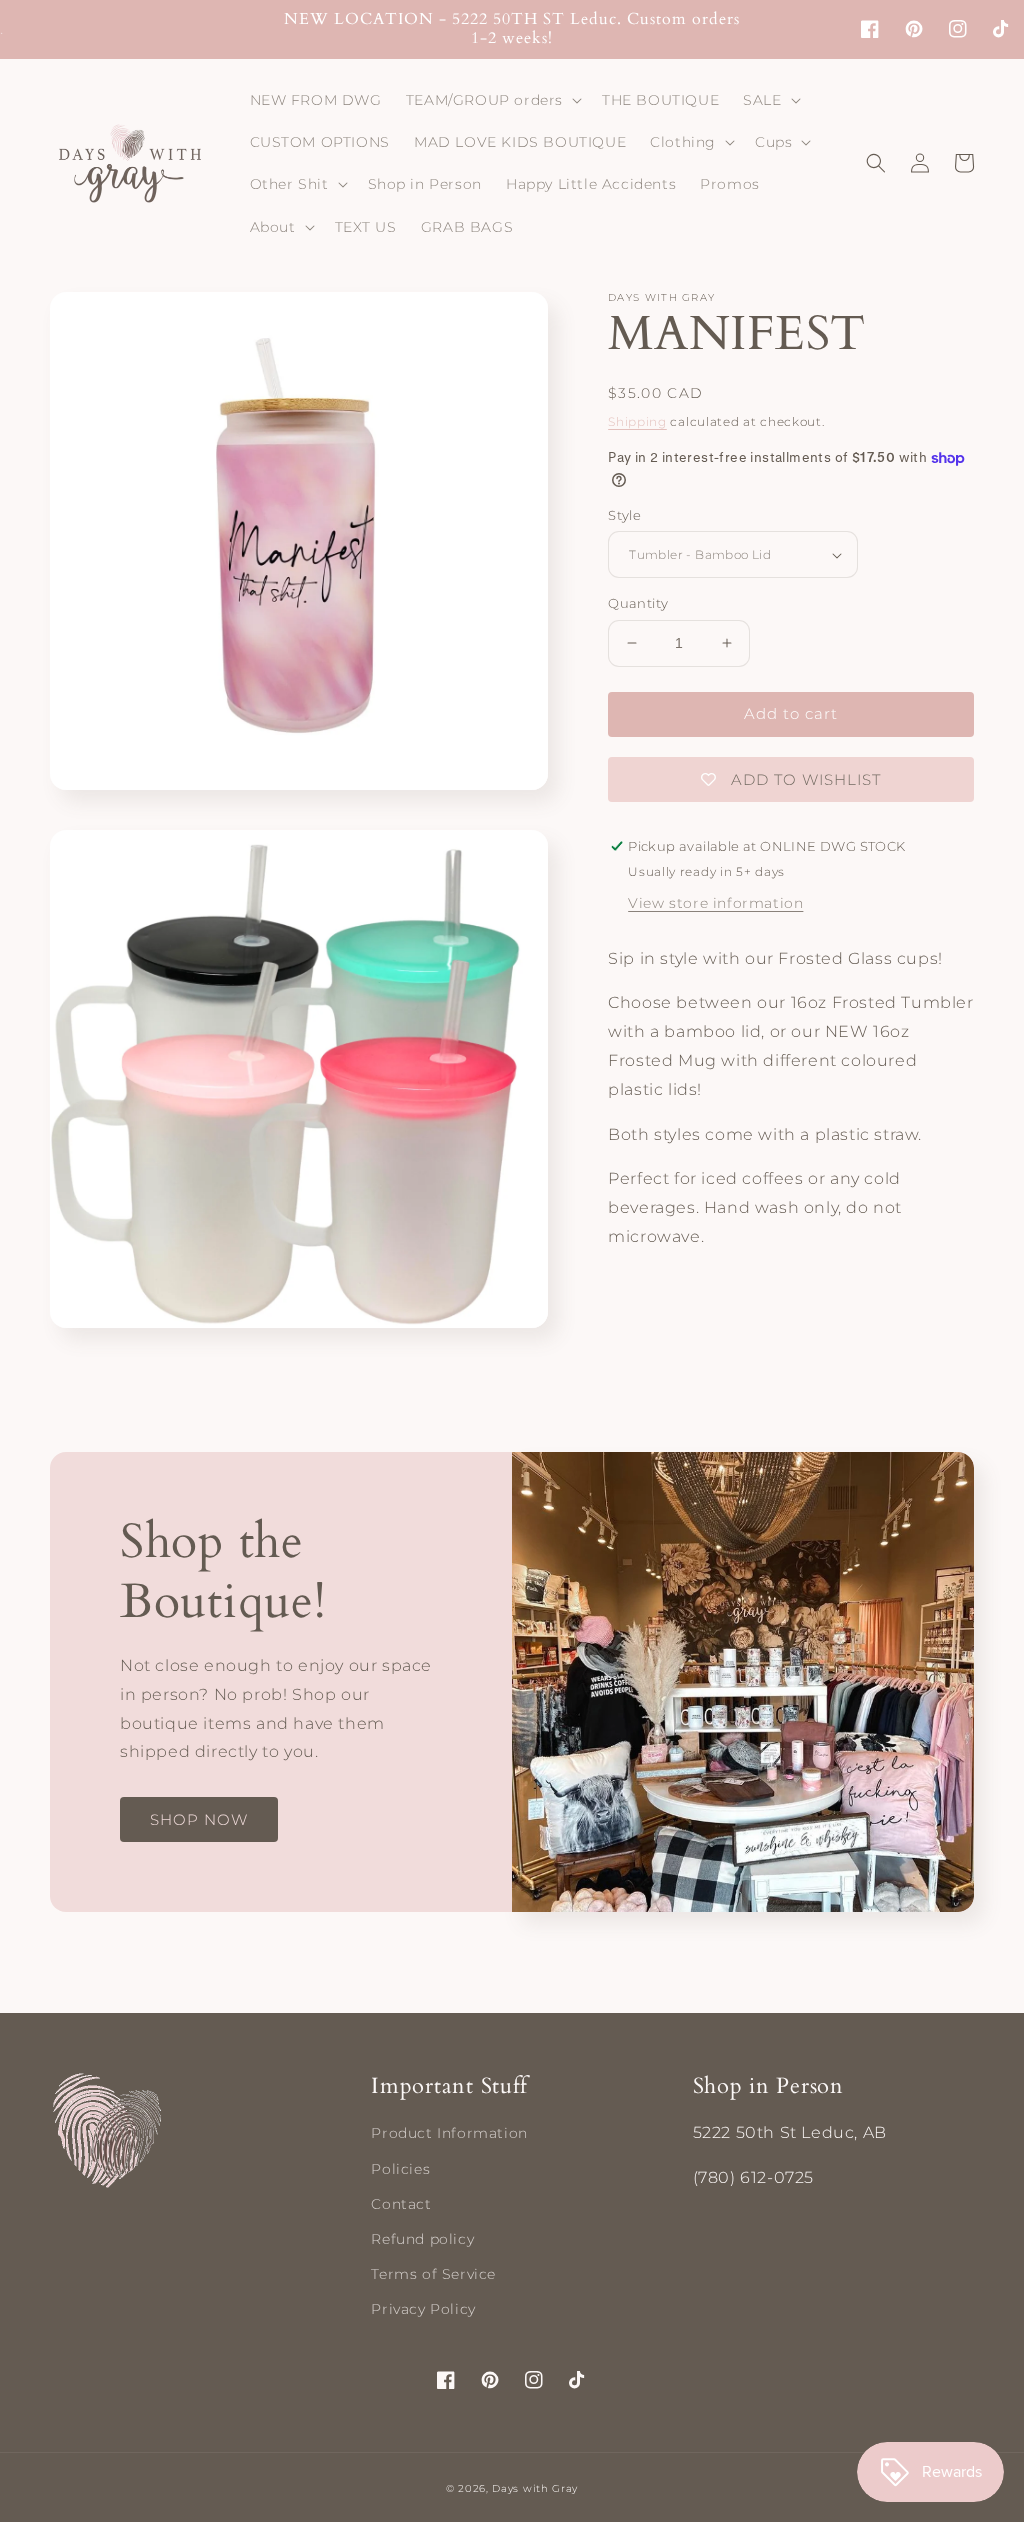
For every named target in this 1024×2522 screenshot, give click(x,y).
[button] (492, 100)
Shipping (637, 421)
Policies (400, 2169)
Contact (401, 2204)
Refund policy (422, 2239)
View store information (715, 903)
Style (624, 515)
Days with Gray (535, 2488)
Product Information (449, 2133)
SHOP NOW (199, 1819)
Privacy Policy (423, 2309)
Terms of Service (433, 2274)
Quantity (638, 603)
